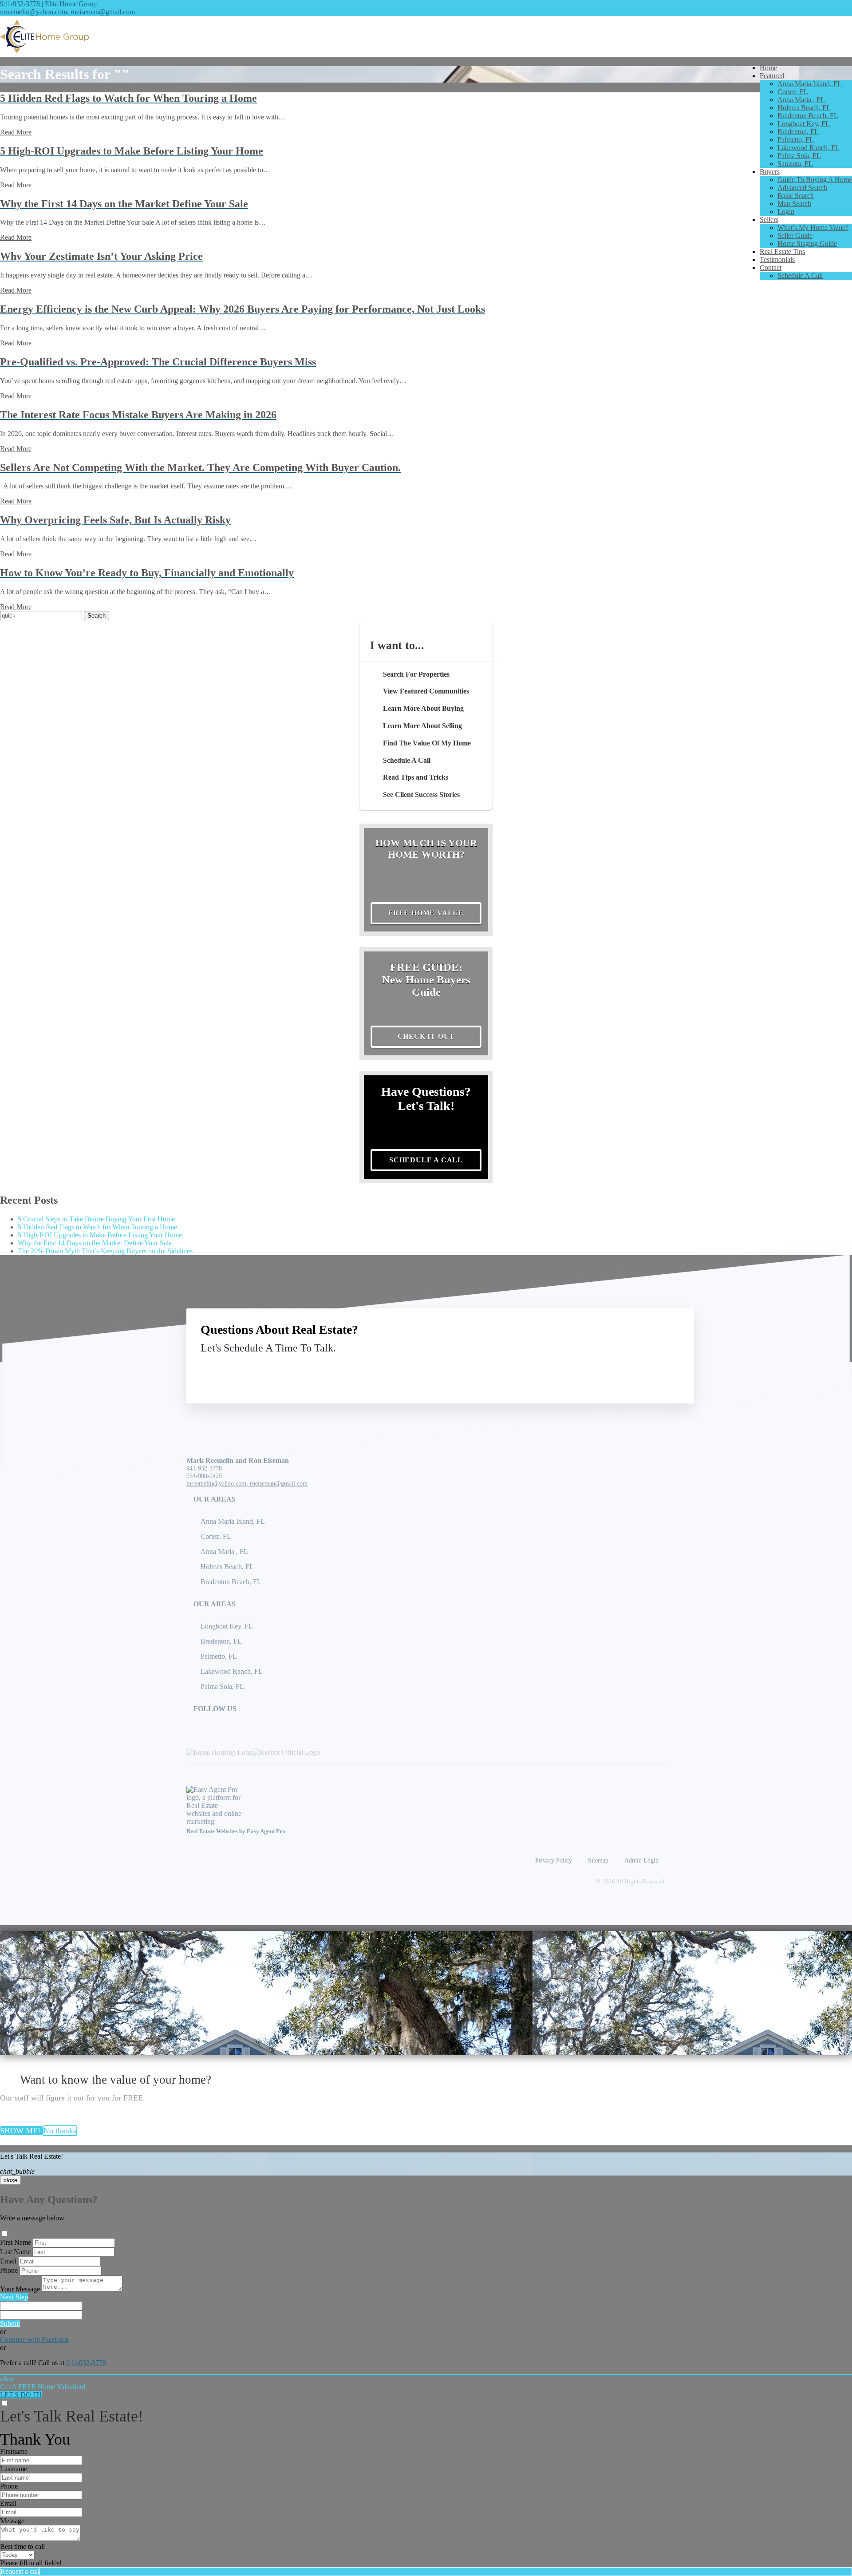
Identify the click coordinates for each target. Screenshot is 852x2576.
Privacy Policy (554, 1860)
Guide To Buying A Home (815, 180)
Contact (771, 268)
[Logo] (426, 36)
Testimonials (777, 260)
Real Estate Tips (782, 252)
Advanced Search (802, 188)
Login (786, 212)
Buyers (770, 172)
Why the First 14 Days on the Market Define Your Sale (95, 1243)
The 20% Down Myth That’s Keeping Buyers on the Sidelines (105, 1251)
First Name (16, 2242)
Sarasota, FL (795, 164)
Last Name (15, 2252)
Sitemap (598, 1860)
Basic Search (796, 196)
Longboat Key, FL (804, 124)
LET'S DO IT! (21, 2395)
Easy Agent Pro (267, 1831)
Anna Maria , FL (801, 100)
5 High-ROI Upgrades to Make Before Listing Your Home (100, 1235)
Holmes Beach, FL (804, 108)
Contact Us (607, 1369)
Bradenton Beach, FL (808, 116)
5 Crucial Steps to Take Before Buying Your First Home (96, 1219)
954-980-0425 (204, 1476)
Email (8, 2261)
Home (768, 68)
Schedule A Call (800, 275)
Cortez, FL (793, 92)
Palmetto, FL (796, 140)
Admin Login (641, 1860)
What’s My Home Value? (813, 228)
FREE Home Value (426, 913)
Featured (772, 76)
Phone (9, 2270)
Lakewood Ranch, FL (809, 148)
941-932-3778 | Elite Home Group (48, 4)
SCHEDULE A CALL (426, 1160)
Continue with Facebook (35, 2340)
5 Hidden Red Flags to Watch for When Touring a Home (97, 1227)
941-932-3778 (204, 1468)
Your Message (20, 2289)
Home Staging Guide (807, 244)
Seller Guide (795, 236)
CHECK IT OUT (426, 1036)
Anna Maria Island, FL (810, 84)
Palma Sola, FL (799, 156)
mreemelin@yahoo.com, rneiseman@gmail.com (67, 12)
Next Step (14, 2297)
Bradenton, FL (798, 132)
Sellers (769, 220)
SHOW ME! (21, 2131)
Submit (10, 2324)
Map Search (794, 204)
